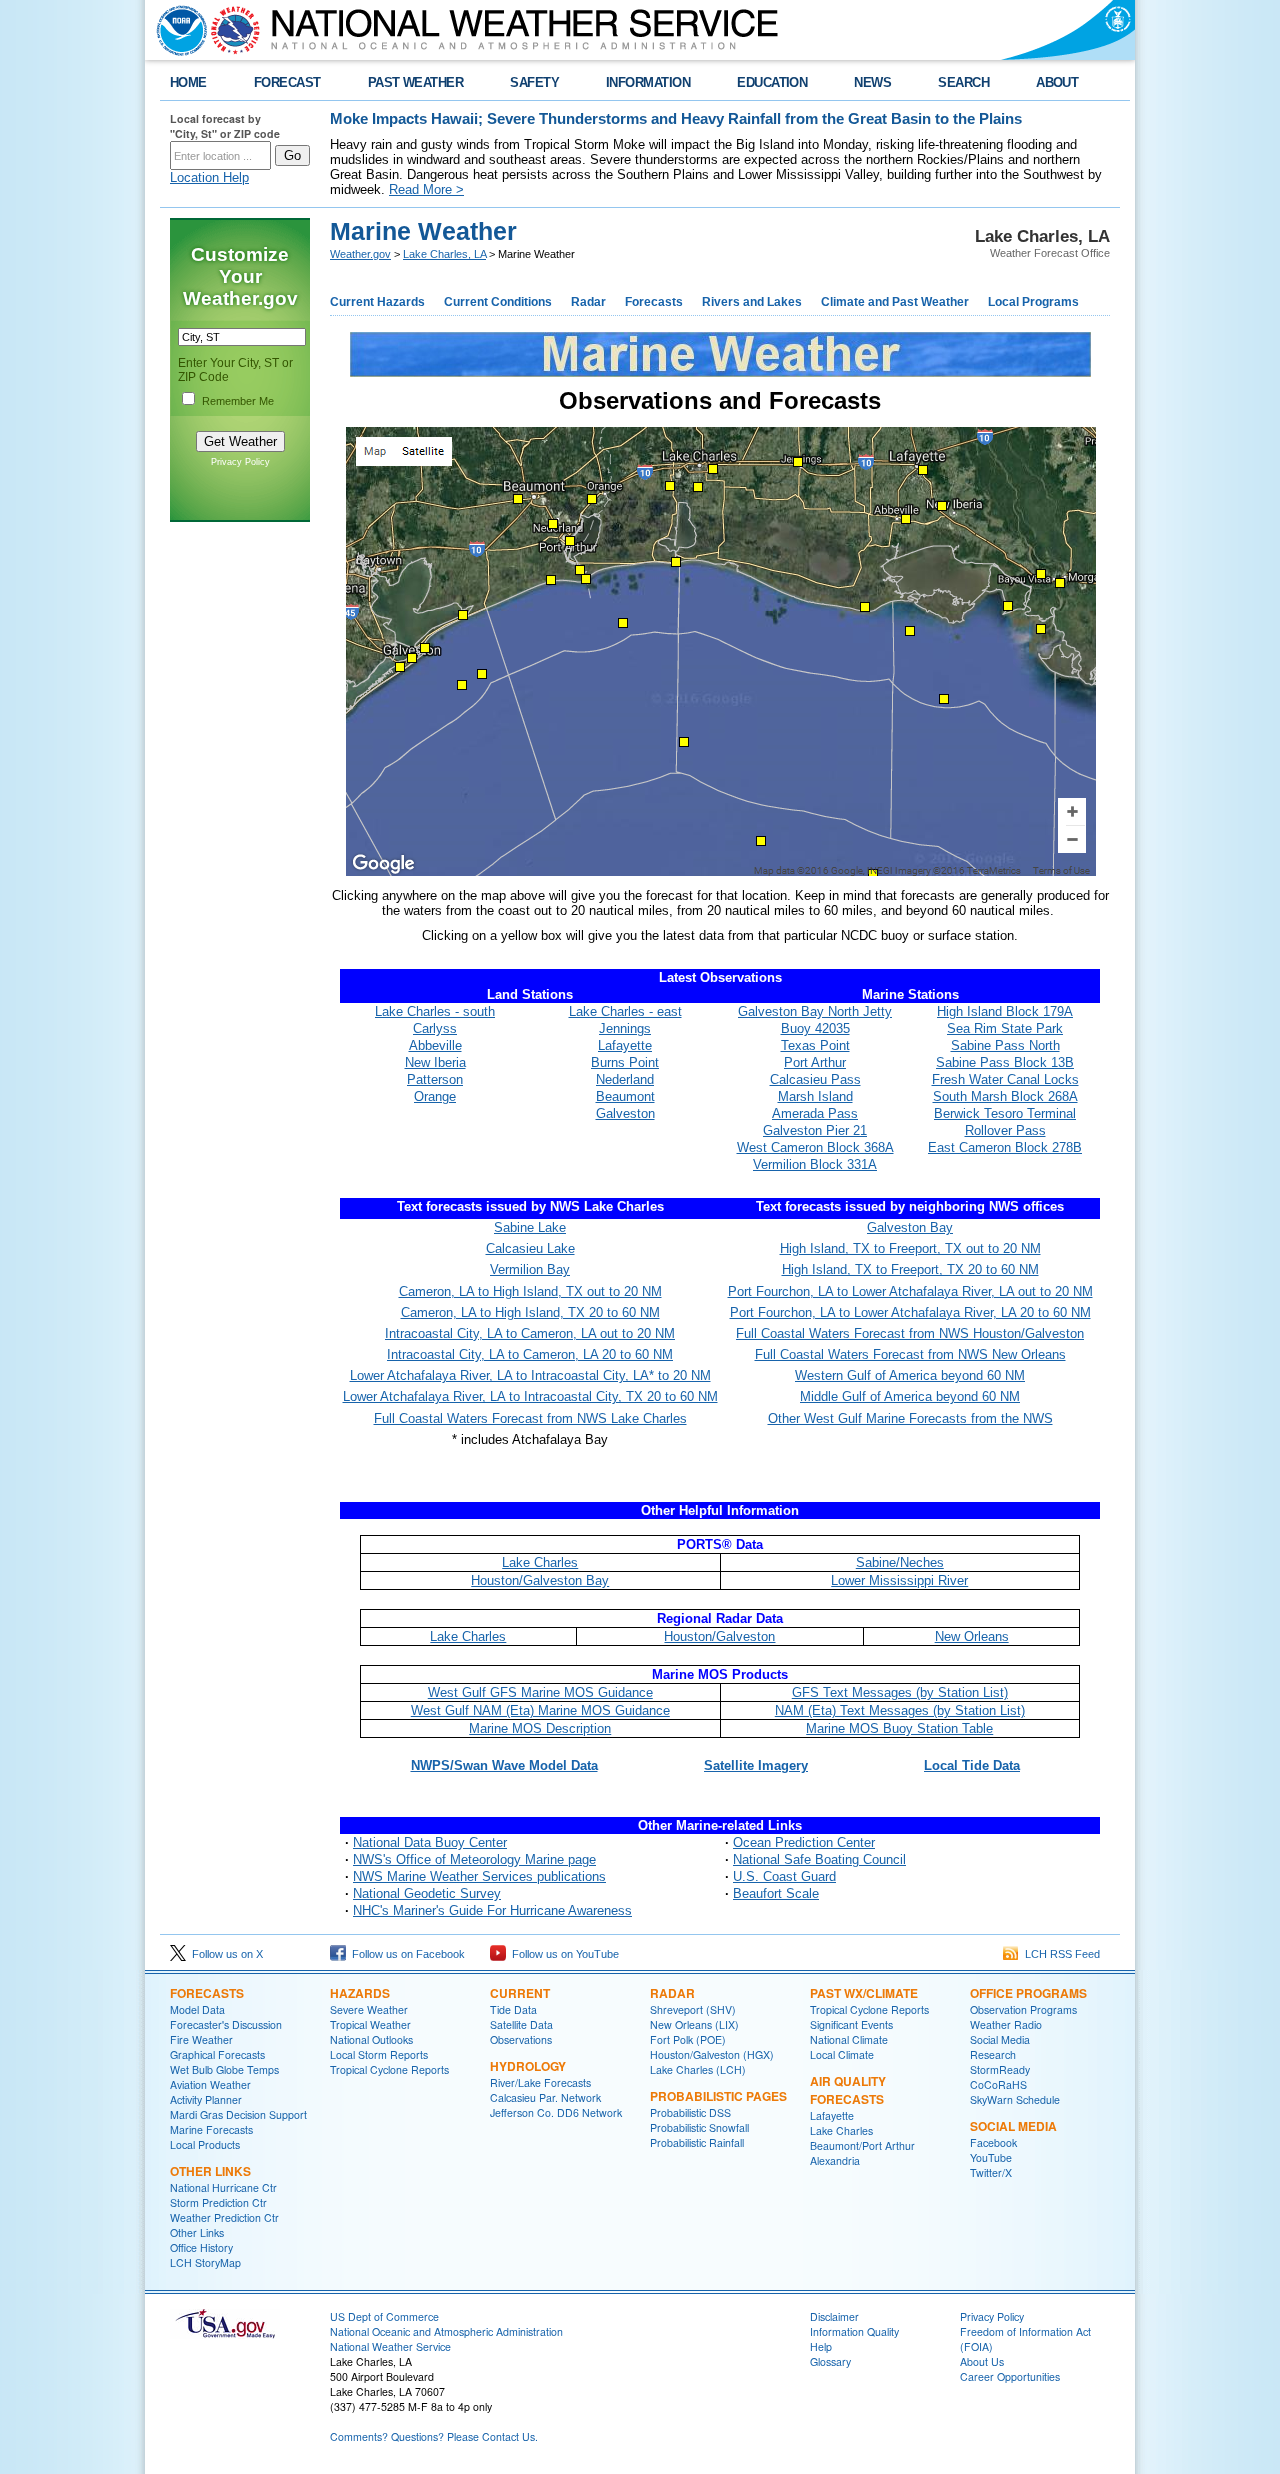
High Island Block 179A (1005, 1011)
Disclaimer (834, 2316)
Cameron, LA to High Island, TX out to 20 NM (530, 1291)
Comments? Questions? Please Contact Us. (434, 2436)
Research (993, 2054)
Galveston (625, 1113)
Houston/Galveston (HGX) (712, 2054)
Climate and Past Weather (895, 302)
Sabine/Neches (900, 1562)
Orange (435, 1096)
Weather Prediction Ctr (224, 2217)
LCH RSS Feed (1059, 1954)
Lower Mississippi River (899, 1580)
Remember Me (238, 401)
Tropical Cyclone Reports (389, 2069)
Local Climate (842, 2054)
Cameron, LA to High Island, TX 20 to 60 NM (530, 1312)
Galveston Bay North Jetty (815, 1011)
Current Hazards (377, 302)
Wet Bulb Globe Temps (224, 2069)
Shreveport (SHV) (693, 2009)
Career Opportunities (1010, 2376)
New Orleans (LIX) (694, 2024)
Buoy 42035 (815, 1028)
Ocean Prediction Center (804, 1842)
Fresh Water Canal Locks (1005, 1079)
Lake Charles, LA (444, 254)
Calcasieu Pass (815, 1079)
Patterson (435, 1079)
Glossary (830, 2361)
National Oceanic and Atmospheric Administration (446, 2331)
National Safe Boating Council (819, 1859)
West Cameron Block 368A (815, 1147)
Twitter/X (991, 2172)
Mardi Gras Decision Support (238, 2114)
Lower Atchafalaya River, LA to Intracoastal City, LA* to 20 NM (530, 1375)
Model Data (197, 2009)
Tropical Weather (370, 2024)
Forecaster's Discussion (226, 2024)
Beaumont (625, 1096)
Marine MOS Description (540, 1728)
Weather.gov (360, 254)
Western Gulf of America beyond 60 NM (910, 1375)
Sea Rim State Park (1005, 1028)
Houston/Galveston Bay (540, 1580)
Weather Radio (1006, 2024)
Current (520, 1993)
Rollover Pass (1005, 1130)
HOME (188, 82)
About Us (982, 2361)
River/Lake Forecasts (540, 2082)
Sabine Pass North (1005, 1045)
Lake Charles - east (625, 1011)
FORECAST (287, 82)
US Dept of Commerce (384, 2316)
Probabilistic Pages (718, 2096)
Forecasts (654, 302)
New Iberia (435, 1062)
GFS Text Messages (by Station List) (900, 1692)
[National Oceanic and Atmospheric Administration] (177, 30)
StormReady (1000, 2069)
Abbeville (435, 1045)
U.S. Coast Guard (784, 1876)
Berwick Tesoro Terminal (1005, 1113)
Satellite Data (521, 2024)
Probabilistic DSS (690, 2112)
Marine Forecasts (211, 2129)
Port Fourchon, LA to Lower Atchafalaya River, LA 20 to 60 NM (910, 1312)
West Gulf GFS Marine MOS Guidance (540, 1692)
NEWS (872, 82)
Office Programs (1028, 1993)
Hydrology (528, 2066)
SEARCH (963, 82)
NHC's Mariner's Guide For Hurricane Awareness (492, 1910)
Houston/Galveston (719, 1636)
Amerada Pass (815, 1113)
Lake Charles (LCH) (698, 2069)
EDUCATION (772, 82)
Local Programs (1033, 302)
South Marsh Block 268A (1005, 1096)
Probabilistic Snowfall (699, 2127)
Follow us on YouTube (562, 1954)
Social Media (1000, 2039)
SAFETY (534, 82)
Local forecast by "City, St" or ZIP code (225, 126)
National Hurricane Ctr (223, 2187)
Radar (588, 302)
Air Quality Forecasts (848, 2090)
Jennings (625, 1028)
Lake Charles (540, 1562)
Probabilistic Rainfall (697, 2142)
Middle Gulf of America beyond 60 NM (910, 1396)
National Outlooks (371, 2039)
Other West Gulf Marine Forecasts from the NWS (910, 1418)
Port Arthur (815, 1062)
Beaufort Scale (776, 1893)
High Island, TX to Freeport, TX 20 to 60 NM (910, 1269)
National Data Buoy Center (430, 1842)
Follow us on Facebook (405, 1954)
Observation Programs (1023, 2009)
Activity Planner (206, 2099)
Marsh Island (815, 1096)
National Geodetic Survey (427, 1893)
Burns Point (625, 1062)
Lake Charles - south (435, 1011)
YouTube (991, 2157)
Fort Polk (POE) (688, 2039)
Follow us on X (224, 1954)
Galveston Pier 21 (815, 1130)
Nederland (625, 1079)
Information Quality (854, 2331)
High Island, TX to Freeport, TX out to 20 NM (910, 1248)
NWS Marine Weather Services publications (479, 1876)
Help (821, 2346)
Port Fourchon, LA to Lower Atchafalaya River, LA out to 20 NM (910, 1291)
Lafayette (625, 1045)
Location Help (209, 177)
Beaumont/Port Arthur (862, 2145)
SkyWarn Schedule (1015, 2099)
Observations (521, 2039)
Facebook (993, 2142)
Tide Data (513, 2009)
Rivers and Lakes (752, 302)
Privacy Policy (240, 462)
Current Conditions (498, 302)
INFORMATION (648, 82)
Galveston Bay (910, 1227)
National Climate (849, 2039)
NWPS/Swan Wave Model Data (504, 1765)
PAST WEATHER (416, 82)
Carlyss (435, 1028)
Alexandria (835, 2160)
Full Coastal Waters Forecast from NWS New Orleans (910, 1354)
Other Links (210, 2171)
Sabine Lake (530, 1227)
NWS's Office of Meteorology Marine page (474, 1859)
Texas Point (815, 1045)
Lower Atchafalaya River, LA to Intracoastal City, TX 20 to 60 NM (530, 1396)
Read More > (426, 189)
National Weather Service (390, 2346)
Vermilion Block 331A (815, 1164)
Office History (201, 2247)
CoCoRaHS (998, 2084)
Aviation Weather (210, 2084)
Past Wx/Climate (864, 1993)
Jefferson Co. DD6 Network (556, 2112)
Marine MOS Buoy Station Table (899, 1728)
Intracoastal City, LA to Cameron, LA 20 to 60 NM (530, 1354)
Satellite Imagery (756, 1765)
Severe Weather (369, 2009)
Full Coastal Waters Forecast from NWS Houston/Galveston (910, 1333)
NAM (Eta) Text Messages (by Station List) (900, 1710)
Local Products (205, 2144)
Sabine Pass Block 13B (1005, 1062)
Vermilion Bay (530, 1269)
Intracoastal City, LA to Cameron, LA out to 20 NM (530, 1333)
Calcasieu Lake (530, 1248)
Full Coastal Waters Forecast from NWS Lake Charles (530, 1418)
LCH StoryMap (205, 2262)
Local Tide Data (972, 1765)
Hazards (360, 1993)
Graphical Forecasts (217, 2054)
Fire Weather (201, 2039)
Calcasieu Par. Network (545, 2097)
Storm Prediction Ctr (218, 2202)
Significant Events (851, 2024)
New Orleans (972, 1636)
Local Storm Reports (379, 2054)
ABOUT (1057, 82)
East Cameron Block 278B (1005, 1147)
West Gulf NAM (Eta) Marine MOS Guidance (540, 1710)
